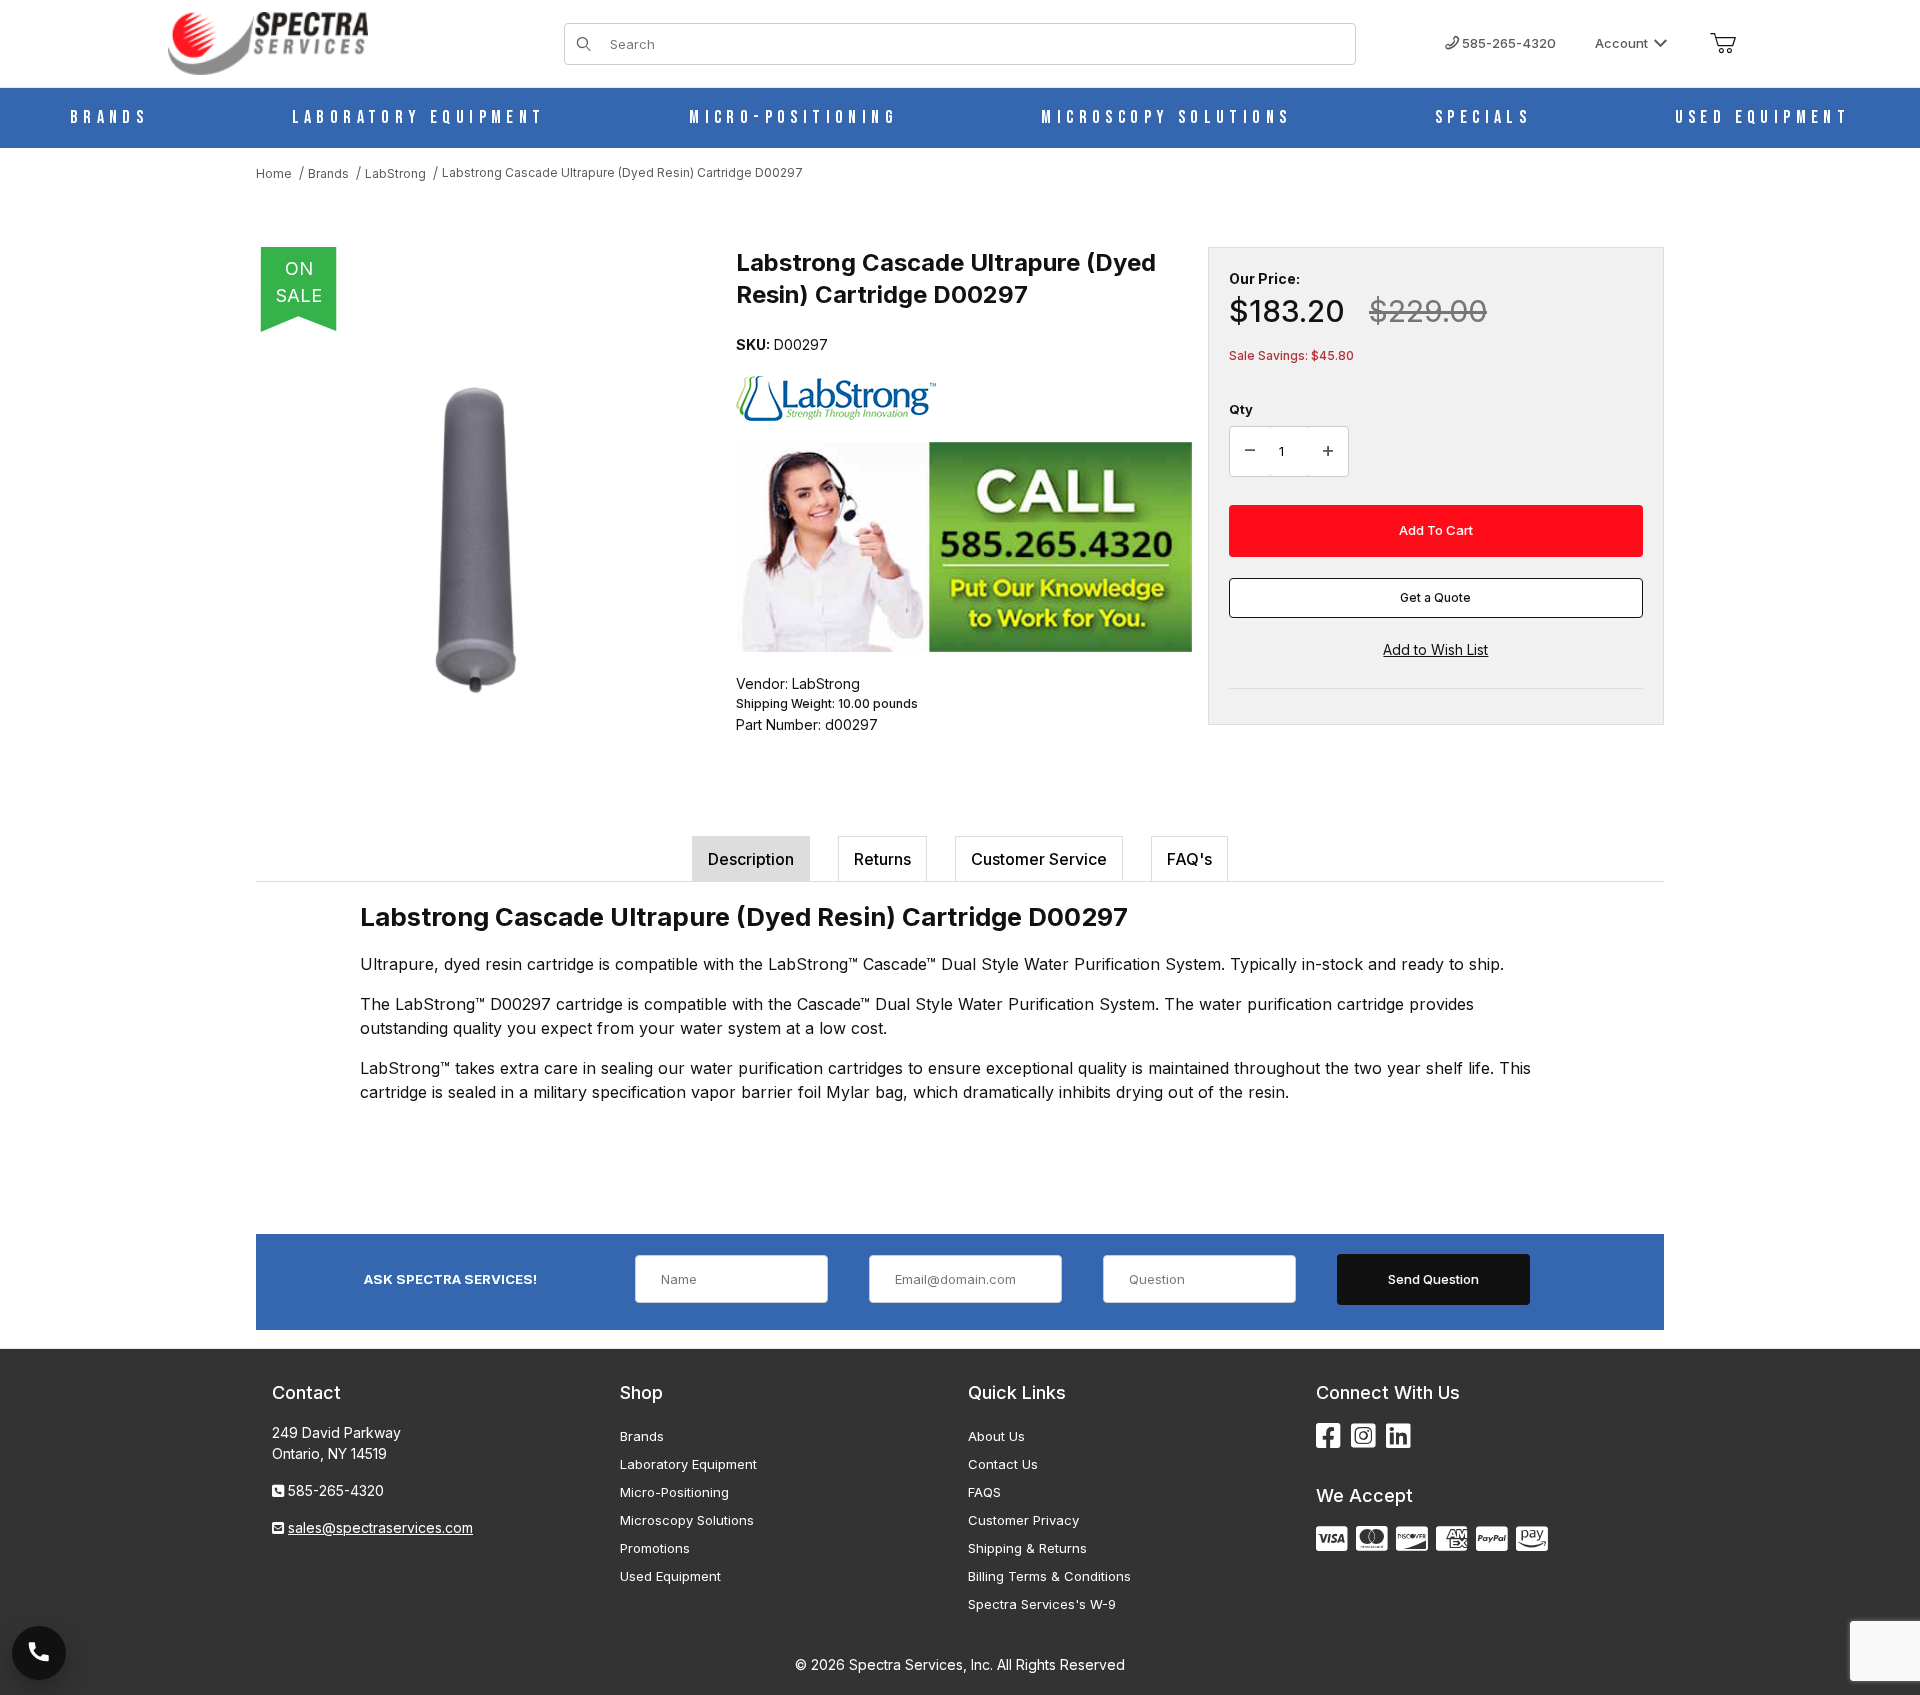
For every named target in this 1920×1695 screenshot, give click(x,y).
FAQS (984, 1492)
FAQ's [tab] (1189, 859)
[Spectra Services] (268, 41)
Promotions (655, 1548)
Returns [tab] (882, 859)
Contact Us (1003, 1464)
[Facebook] (1328, 1436)
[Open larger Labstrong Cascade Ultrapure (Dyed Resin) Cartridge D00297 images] (476, 540)
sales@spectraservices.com (380, 1527)
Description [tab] (751, 859)
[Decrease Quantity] (1250, 452)
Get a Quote (1435, 597)
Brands (642, 1436)
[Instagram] (1363, 1436)
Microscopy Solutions (687, 1520)
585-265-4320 (1507, 43)
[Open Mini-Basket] (1723, 44)
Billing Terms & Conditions (1049, 1576)
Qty (1241, 409)
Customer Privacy (1023, 1520)
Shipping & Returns (1027, 1548)
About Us (996, 1436)
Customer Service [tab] (1039, 859)
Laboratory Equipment (688, 1464)
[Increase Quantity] (1328, 452)
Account (1621, 43)
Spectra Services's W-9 (1042, 1604)
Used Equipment (670, 1576)
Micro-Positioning (674, 1492)
